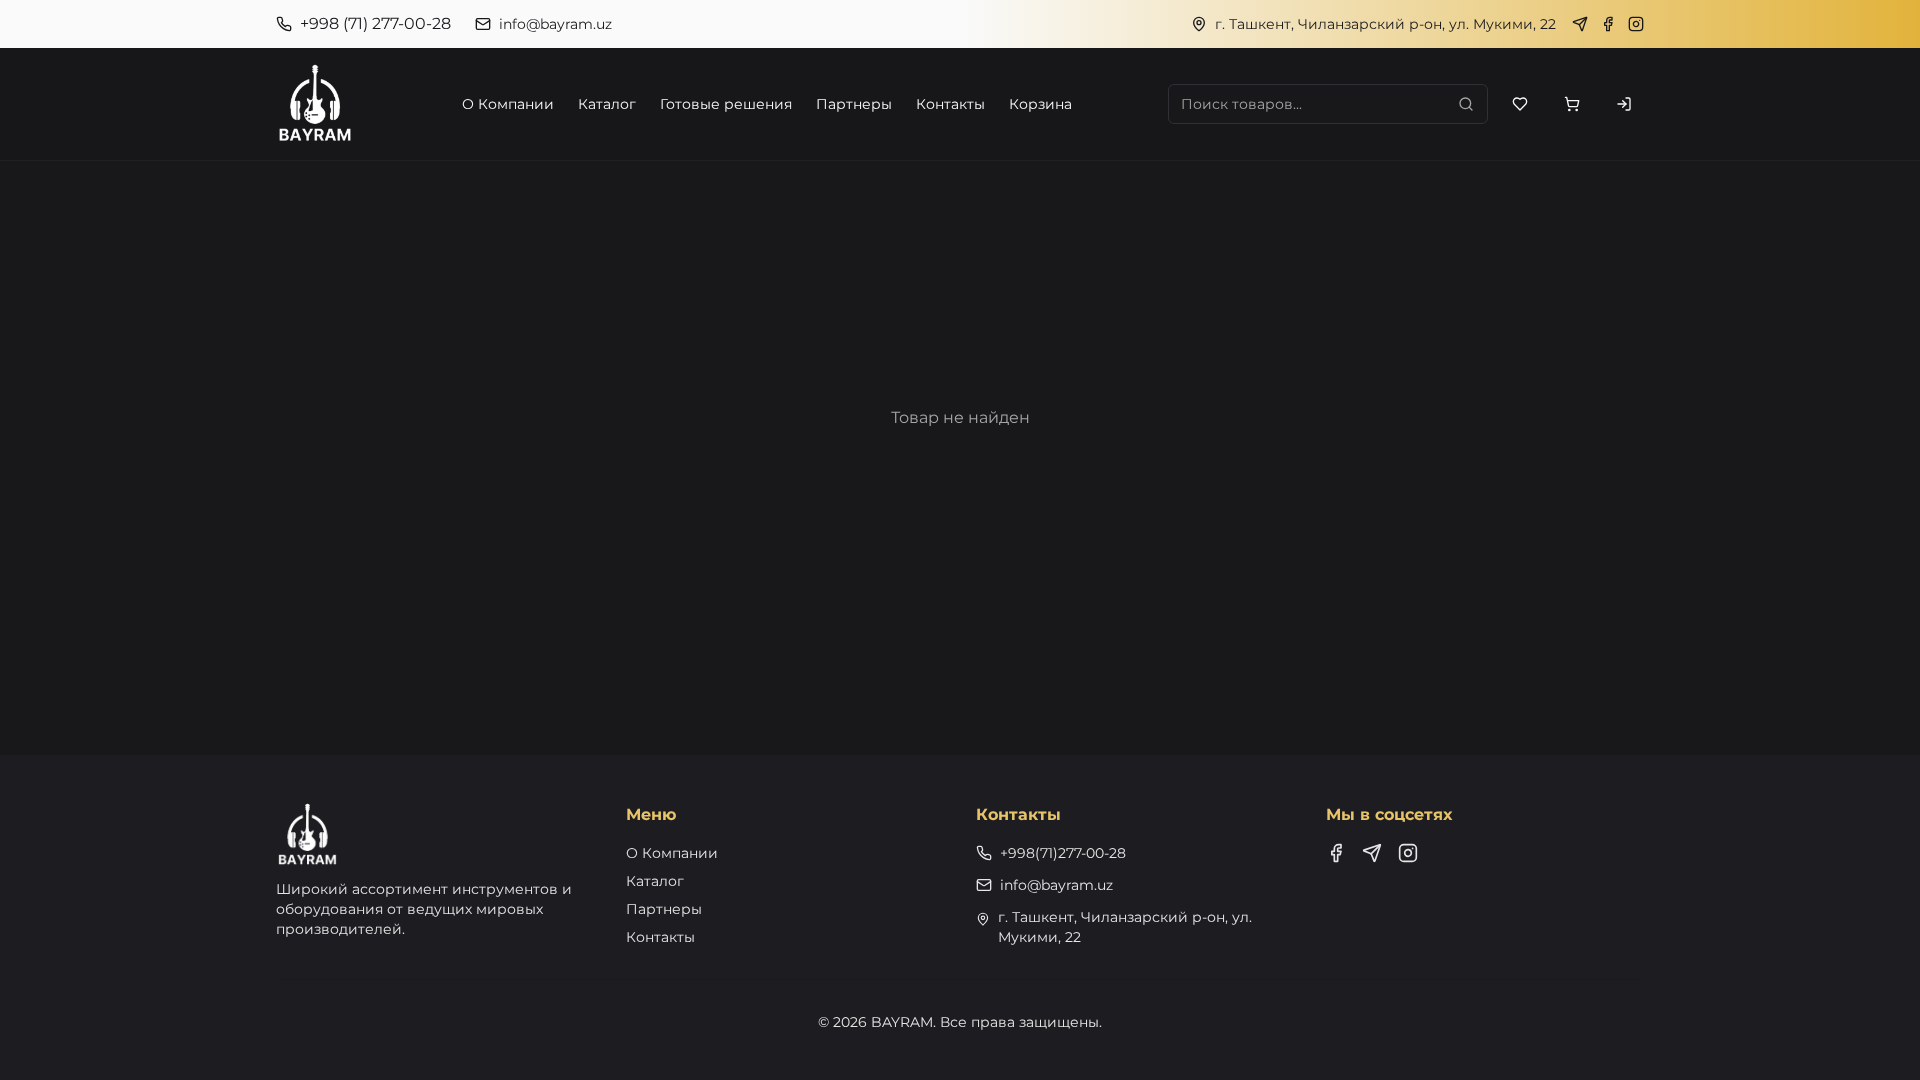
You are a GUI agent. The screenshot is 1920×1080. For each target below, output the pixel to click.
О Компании (508, 104)
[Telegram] (1580, 24)
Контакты (950, 104)
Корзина (1040, 104)
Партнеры (854, 104)
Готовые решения (726, 104)
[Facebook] (1608, 24)
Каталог (607, 104)
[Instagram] (1636, 24)
